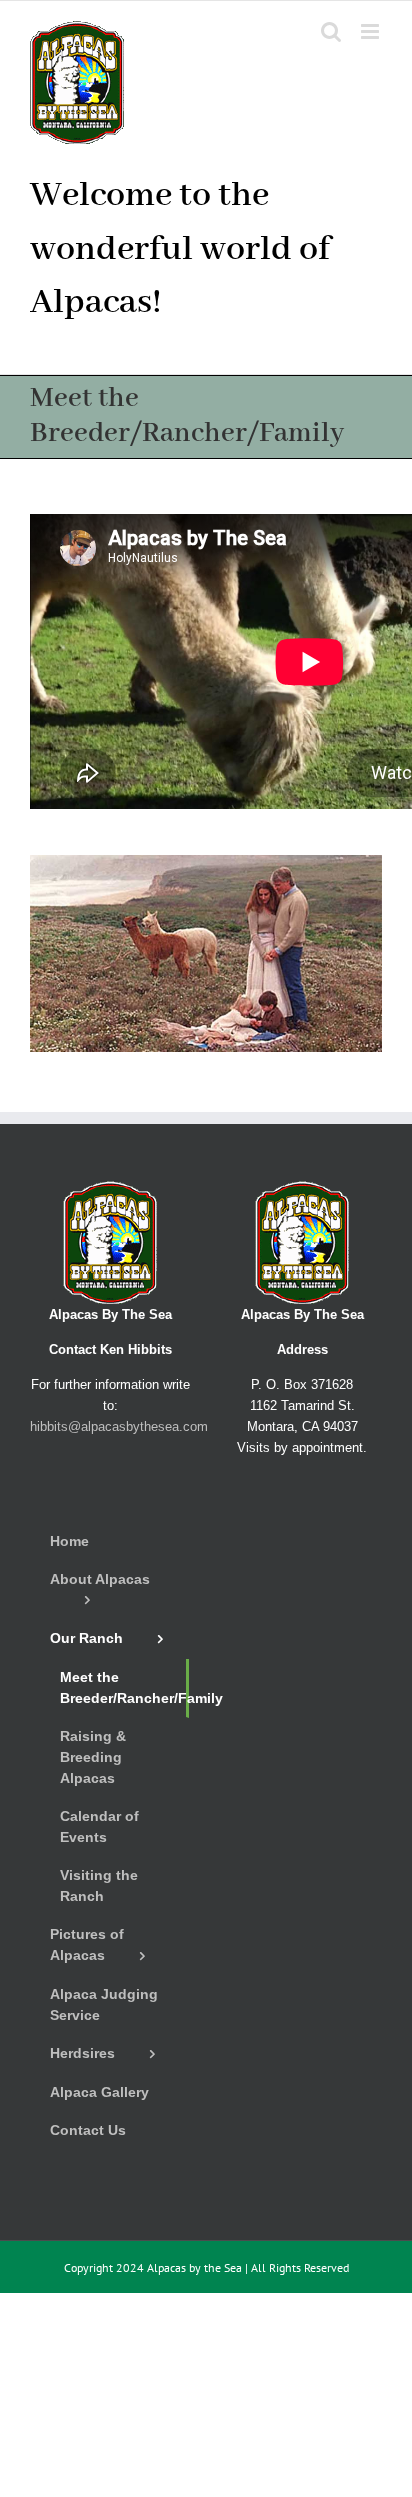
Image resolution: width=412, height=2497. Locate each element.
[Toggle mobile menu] (371, 31)
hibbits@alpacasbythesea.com (119, 1426)
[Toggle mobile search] (331, 31)
